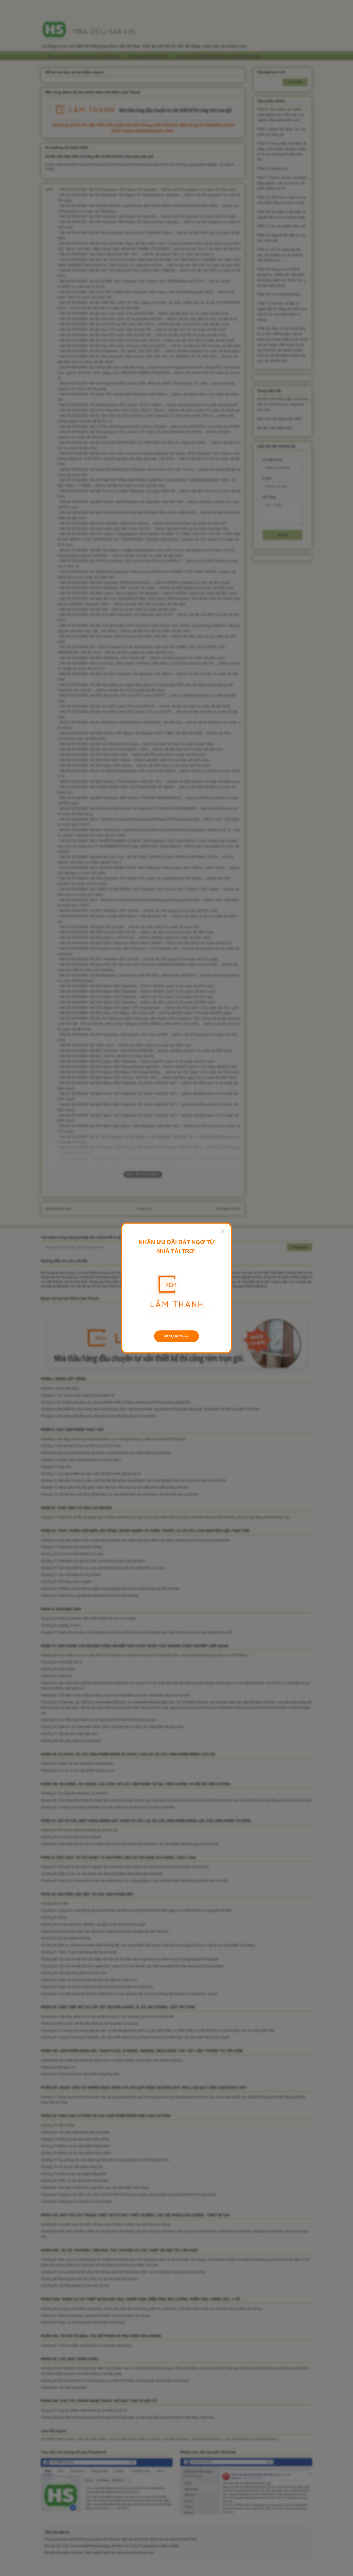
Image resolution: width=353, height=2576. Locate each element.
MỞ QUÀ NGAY (177, 1336)
